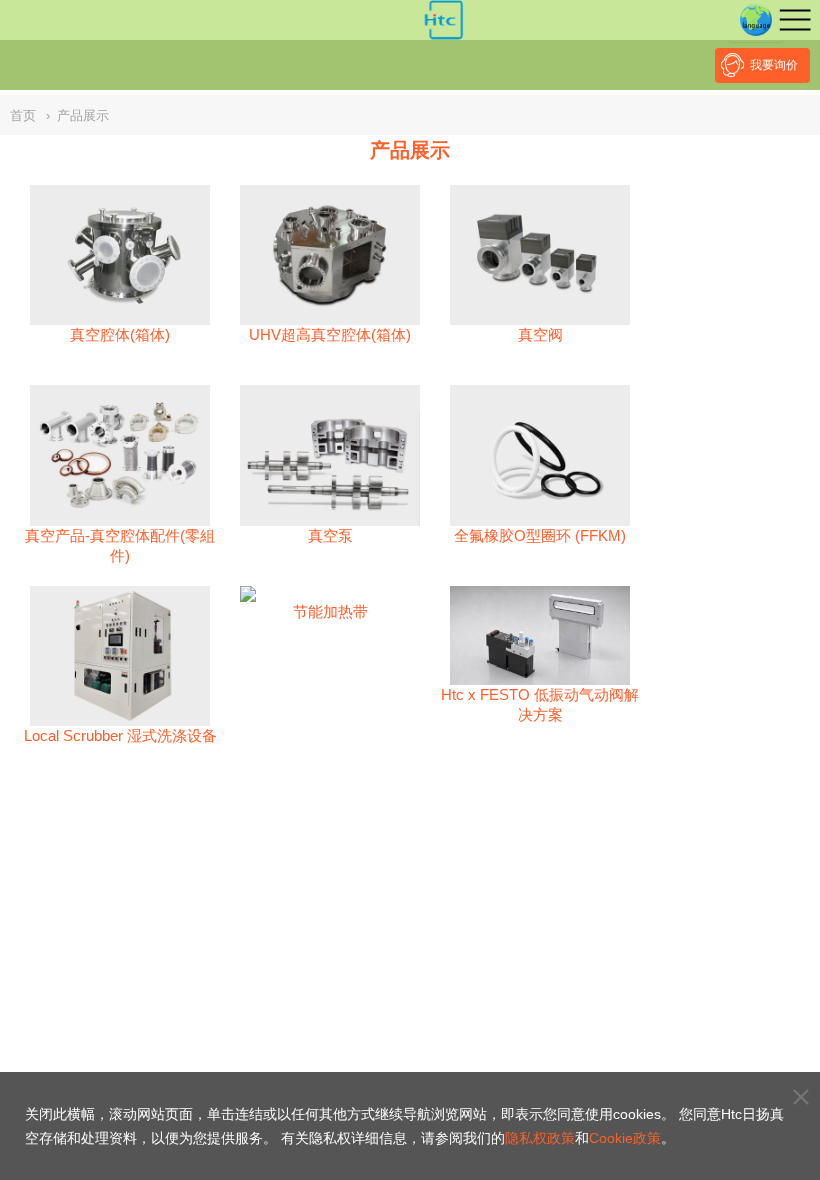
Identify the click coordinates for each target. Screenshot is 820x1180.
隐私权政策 (540, 1138)
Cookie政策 (625, 1138)
